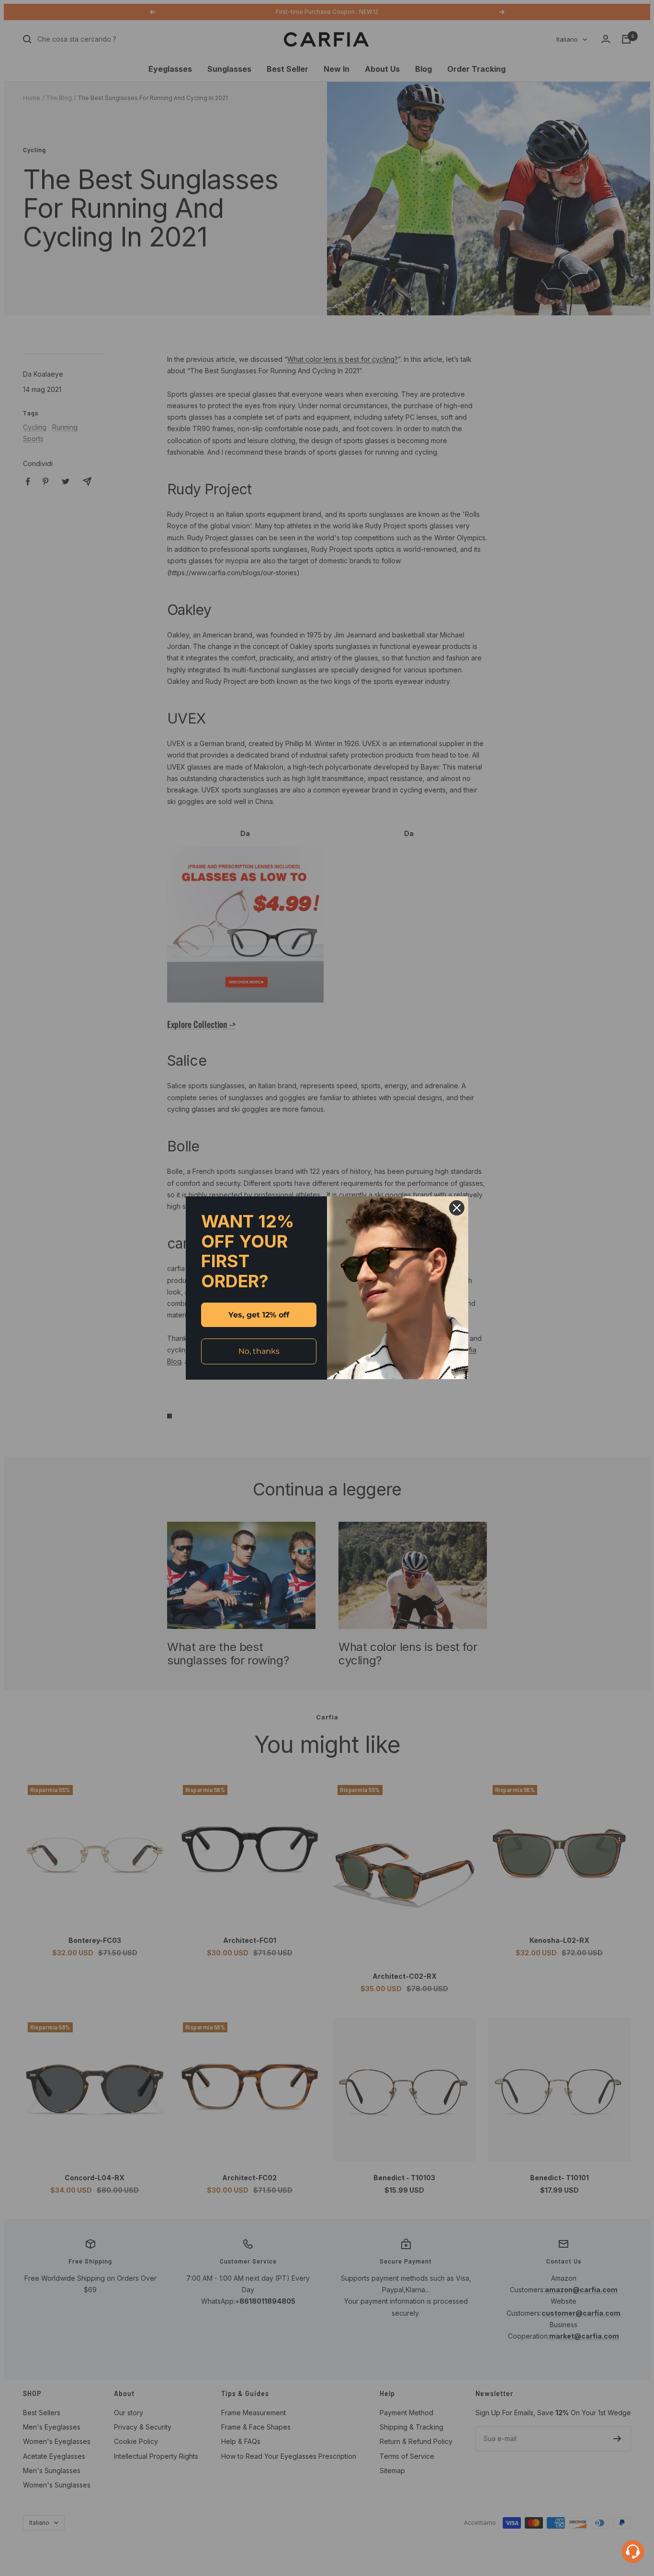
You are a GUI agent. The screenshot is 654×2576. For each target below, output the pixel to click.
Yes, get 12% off (259, 1315)
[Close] (457, 1208)
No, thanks (259, 1351)
